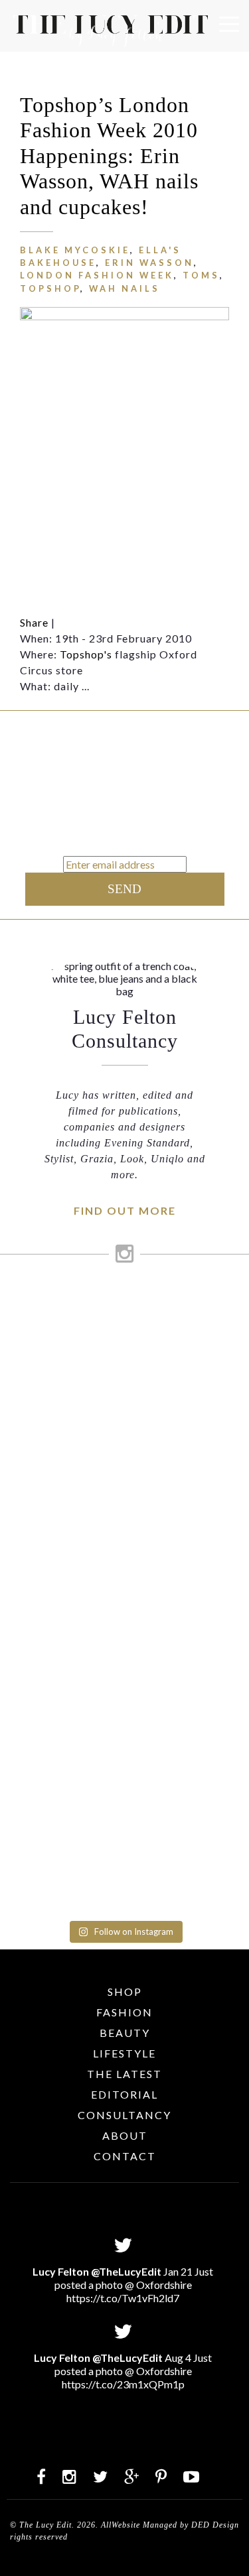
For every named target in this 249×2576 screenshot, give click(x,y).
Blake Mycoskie (75, 250)
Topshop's (86, 654)
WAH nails (124, 288)
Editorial (124, 2094)
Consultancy (124, 2115)
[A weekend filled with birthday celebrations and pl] (124, 1834)
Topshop (50, 288)
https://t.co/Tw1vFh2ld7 (123, 2298)
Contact (125, 2156)
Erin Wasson (149, 263)
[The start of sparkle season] (124, 1302)
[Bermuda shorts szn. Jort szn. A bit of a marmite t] (124, 1707)
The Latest (124, 2074)
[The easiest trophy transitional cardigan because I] (124, 1555)
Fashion (124, 2012)
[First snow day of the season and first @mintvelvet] (124, 1397)
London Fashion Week (97, 275)
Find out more (125, 1210)
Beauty (125, 2033)
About (125, 2135)
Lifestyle (124, 2053)
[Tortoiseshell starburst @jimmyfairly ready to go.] (124, 1644)
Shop (125, 1992)
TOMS (201, 275)
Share (34, 622)
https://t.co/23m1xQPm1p (123, 2384)
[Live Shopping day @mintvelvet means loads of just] (124, 1346)
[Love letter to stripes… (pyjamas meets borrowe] (124, 1448)
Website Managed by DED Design (175, 2525)
